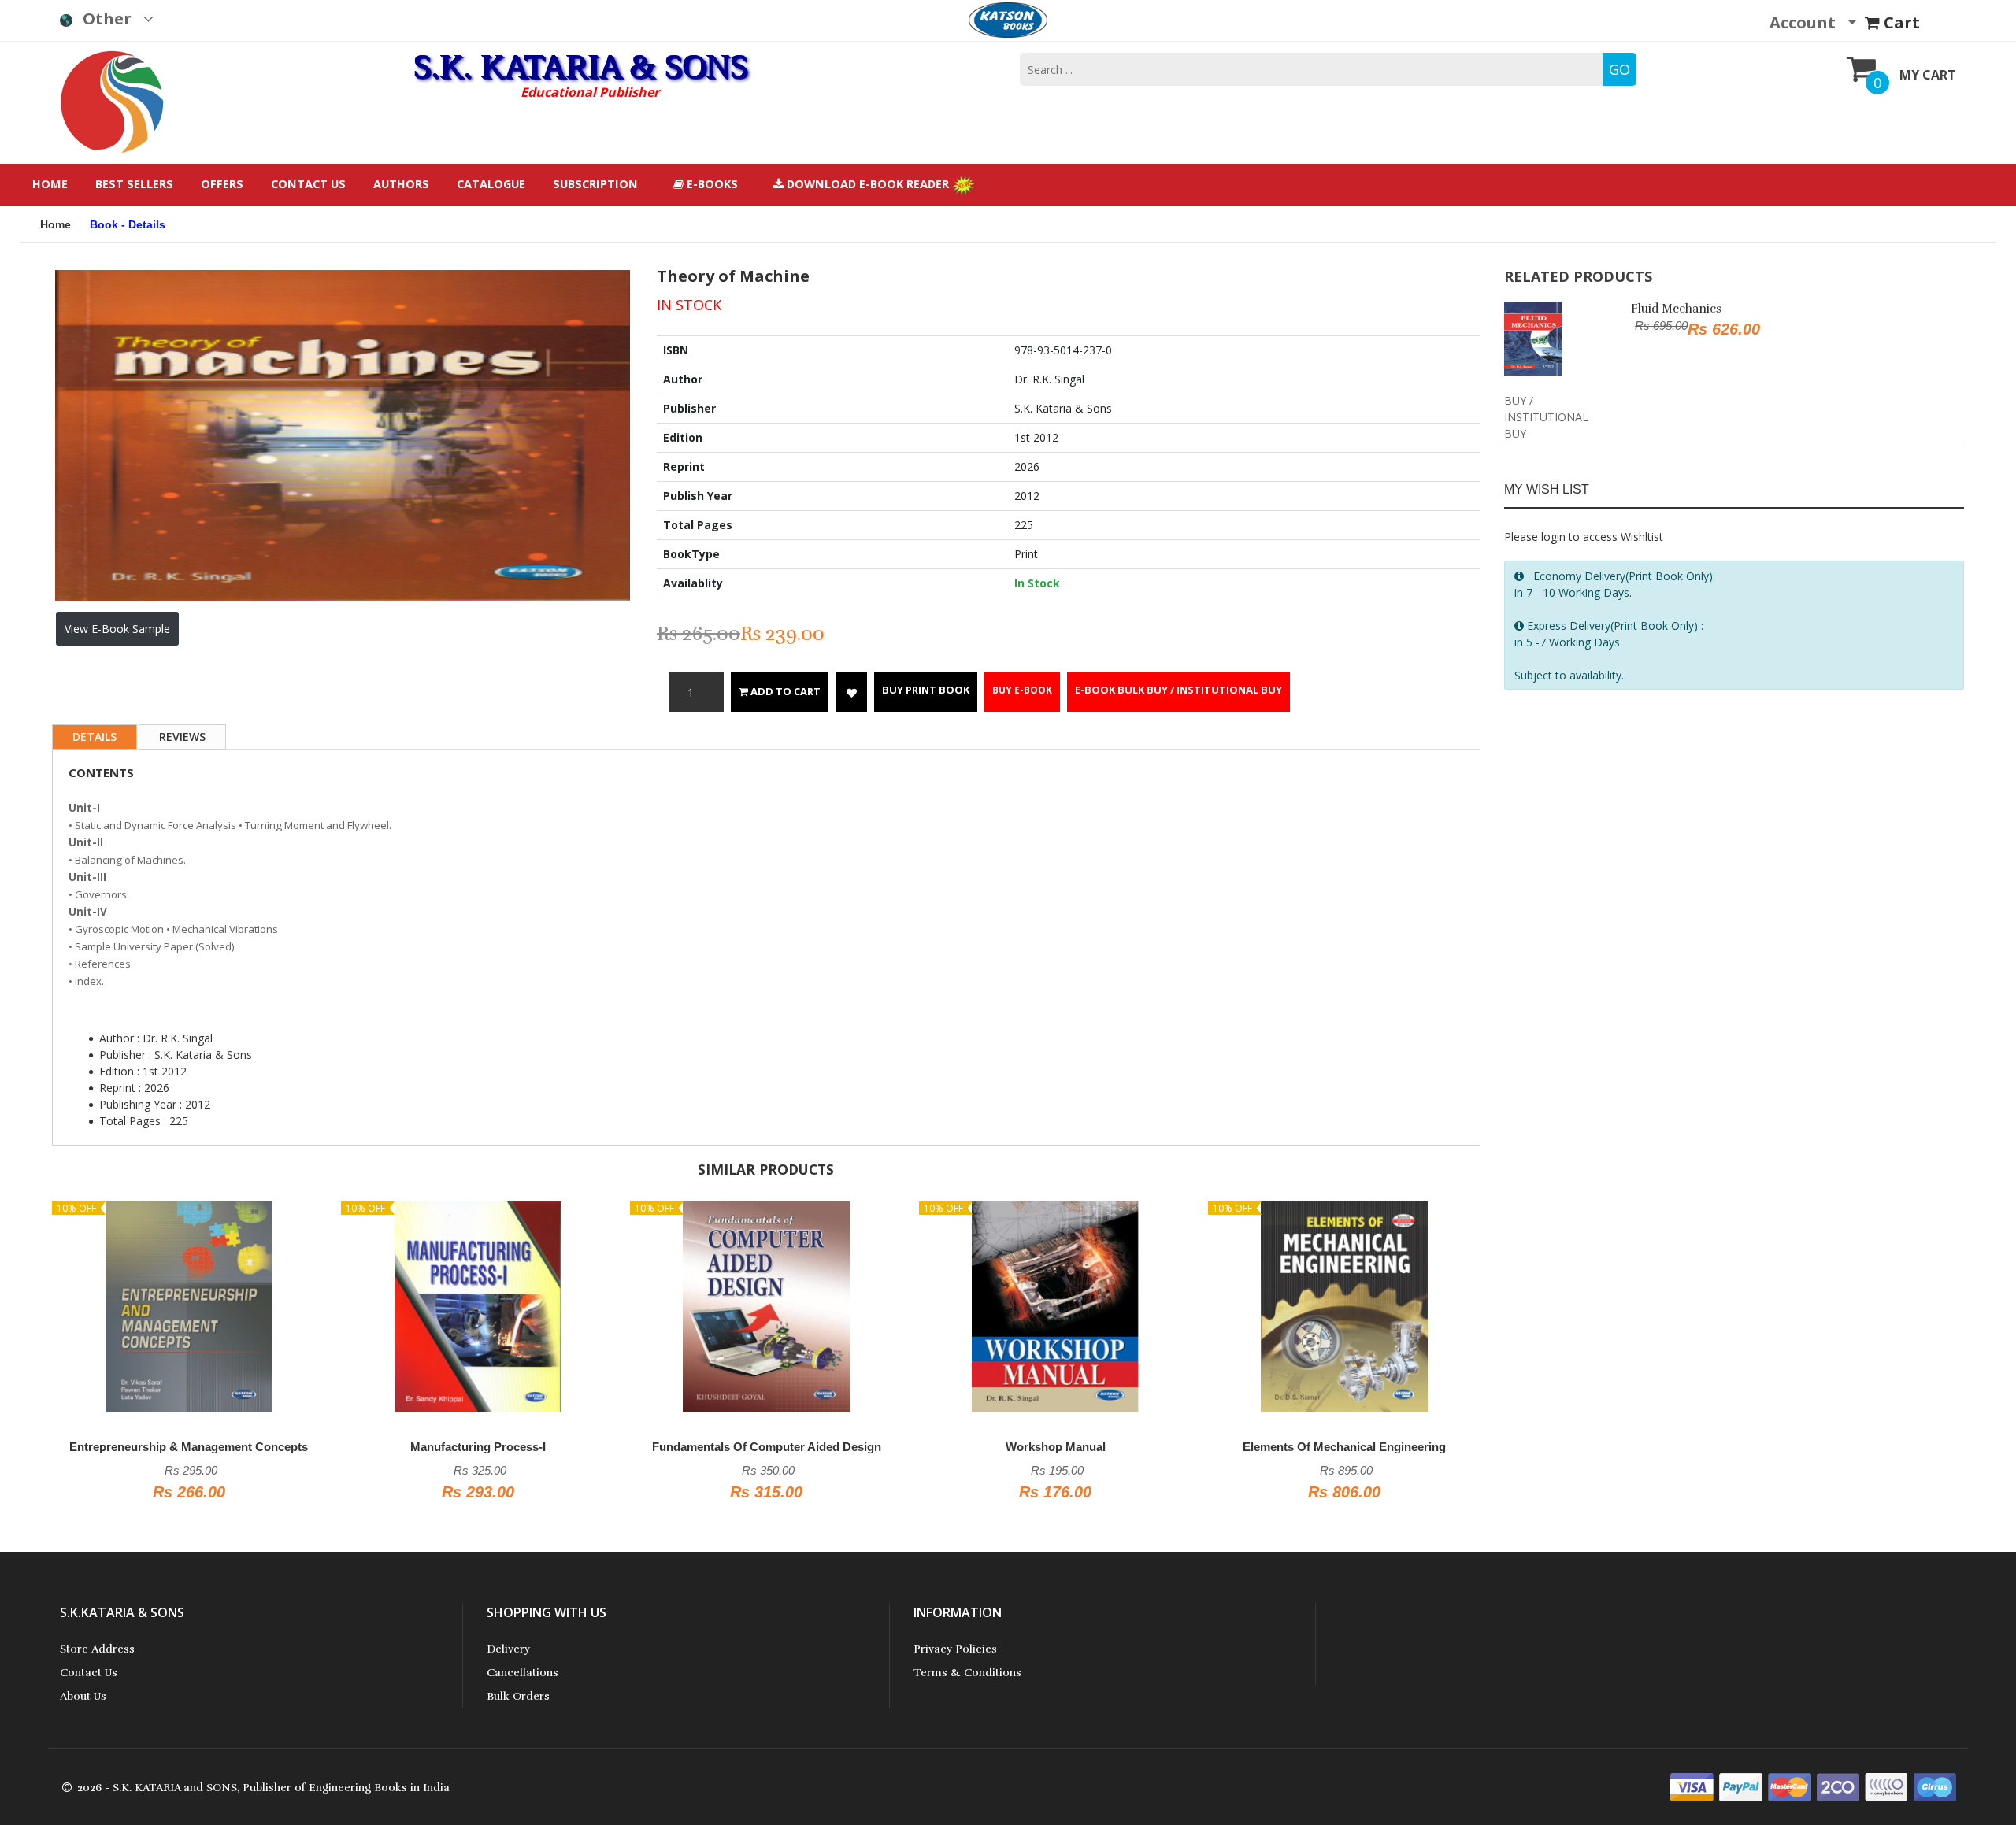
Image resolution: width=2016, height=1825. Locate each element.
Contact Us (308, 184)
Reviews (182, 737)
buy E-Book (1022, 690)
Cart (1900, 22)
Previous (31, 367)
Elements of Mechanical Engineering (1128, 1447)
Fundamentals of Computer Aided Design (550, 1447)
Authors (401, 184)
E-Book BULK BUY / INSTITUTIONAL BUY (1178, 690)
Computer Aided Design (1417, 1447)
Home (50, 184)
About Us (83, 1696)
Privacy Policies (955, 1649)
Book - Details (128, 224)
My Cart (1928, 75)
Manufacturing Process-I (261, 1447)
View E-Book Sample (117, 629)
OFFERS (222, 184)
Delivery (508, 1649)
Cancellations (523, 1673)
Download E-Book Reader (868, 184)
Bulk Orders (518, 1696)
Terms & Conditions (967, 1673)
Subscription (595, 184)
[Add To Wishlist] (851, 692)
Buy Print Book (926, 690)
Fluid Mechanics (1676, 309)
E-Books (711, 184)
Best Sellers (134, 184)
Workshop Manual (839, 1447)
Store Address (97, 1649)
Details (94, 737)
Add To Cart (784, 691)
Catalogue (491, 184)
